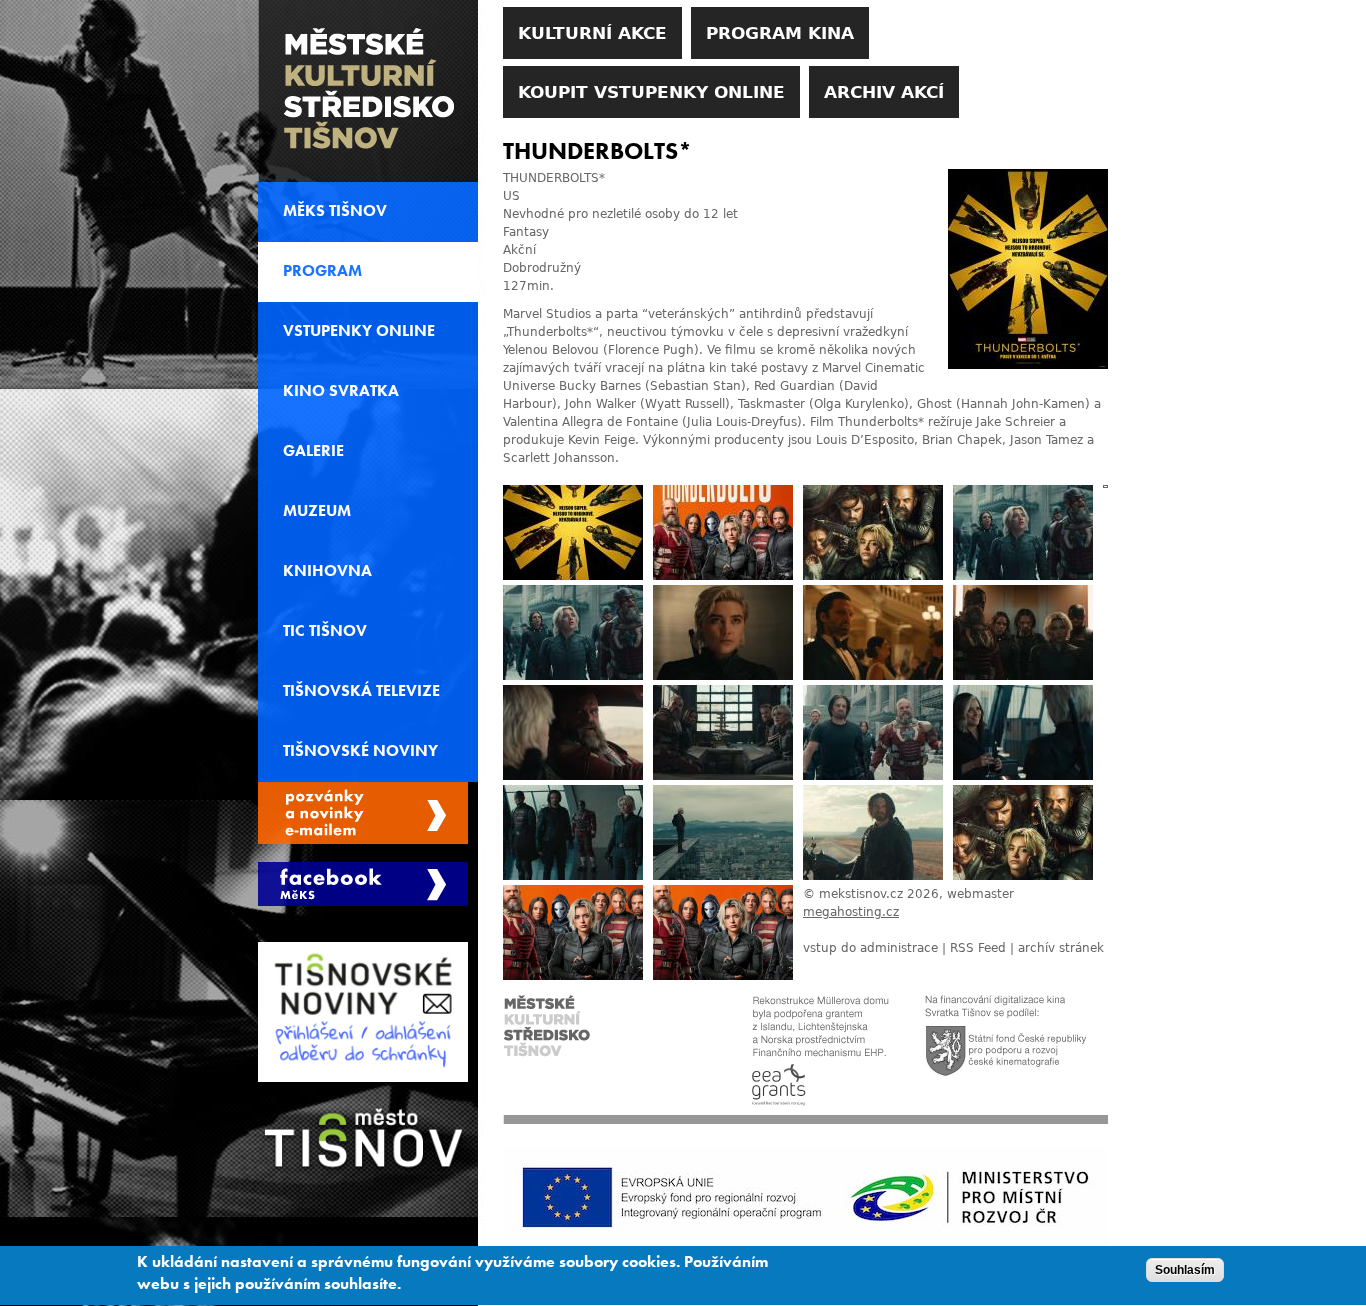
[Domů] (368, 91)
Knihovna (327, 571)
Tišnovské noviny (360, 751)
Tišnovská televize (361, 691)
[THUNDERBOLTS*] (1028, 365)
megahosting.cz (851, 912)
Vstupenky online (359, 331)
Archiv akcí (884, 92)
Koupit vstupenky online (651, 92)
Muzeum (317, 511)
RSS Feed (978, 948)
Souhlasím (1185, 1270)
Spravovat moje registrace (363, 813)
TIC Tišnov (325, 631)
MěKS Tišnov (335, 211)
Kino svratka (341, 391)
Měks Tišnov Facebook (363, 884)
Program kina (780, 33)
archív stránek (1061, 948)
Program (322, 271)
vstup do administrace (870, 948)
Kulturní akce (592, 33)
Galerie (313, 451)
